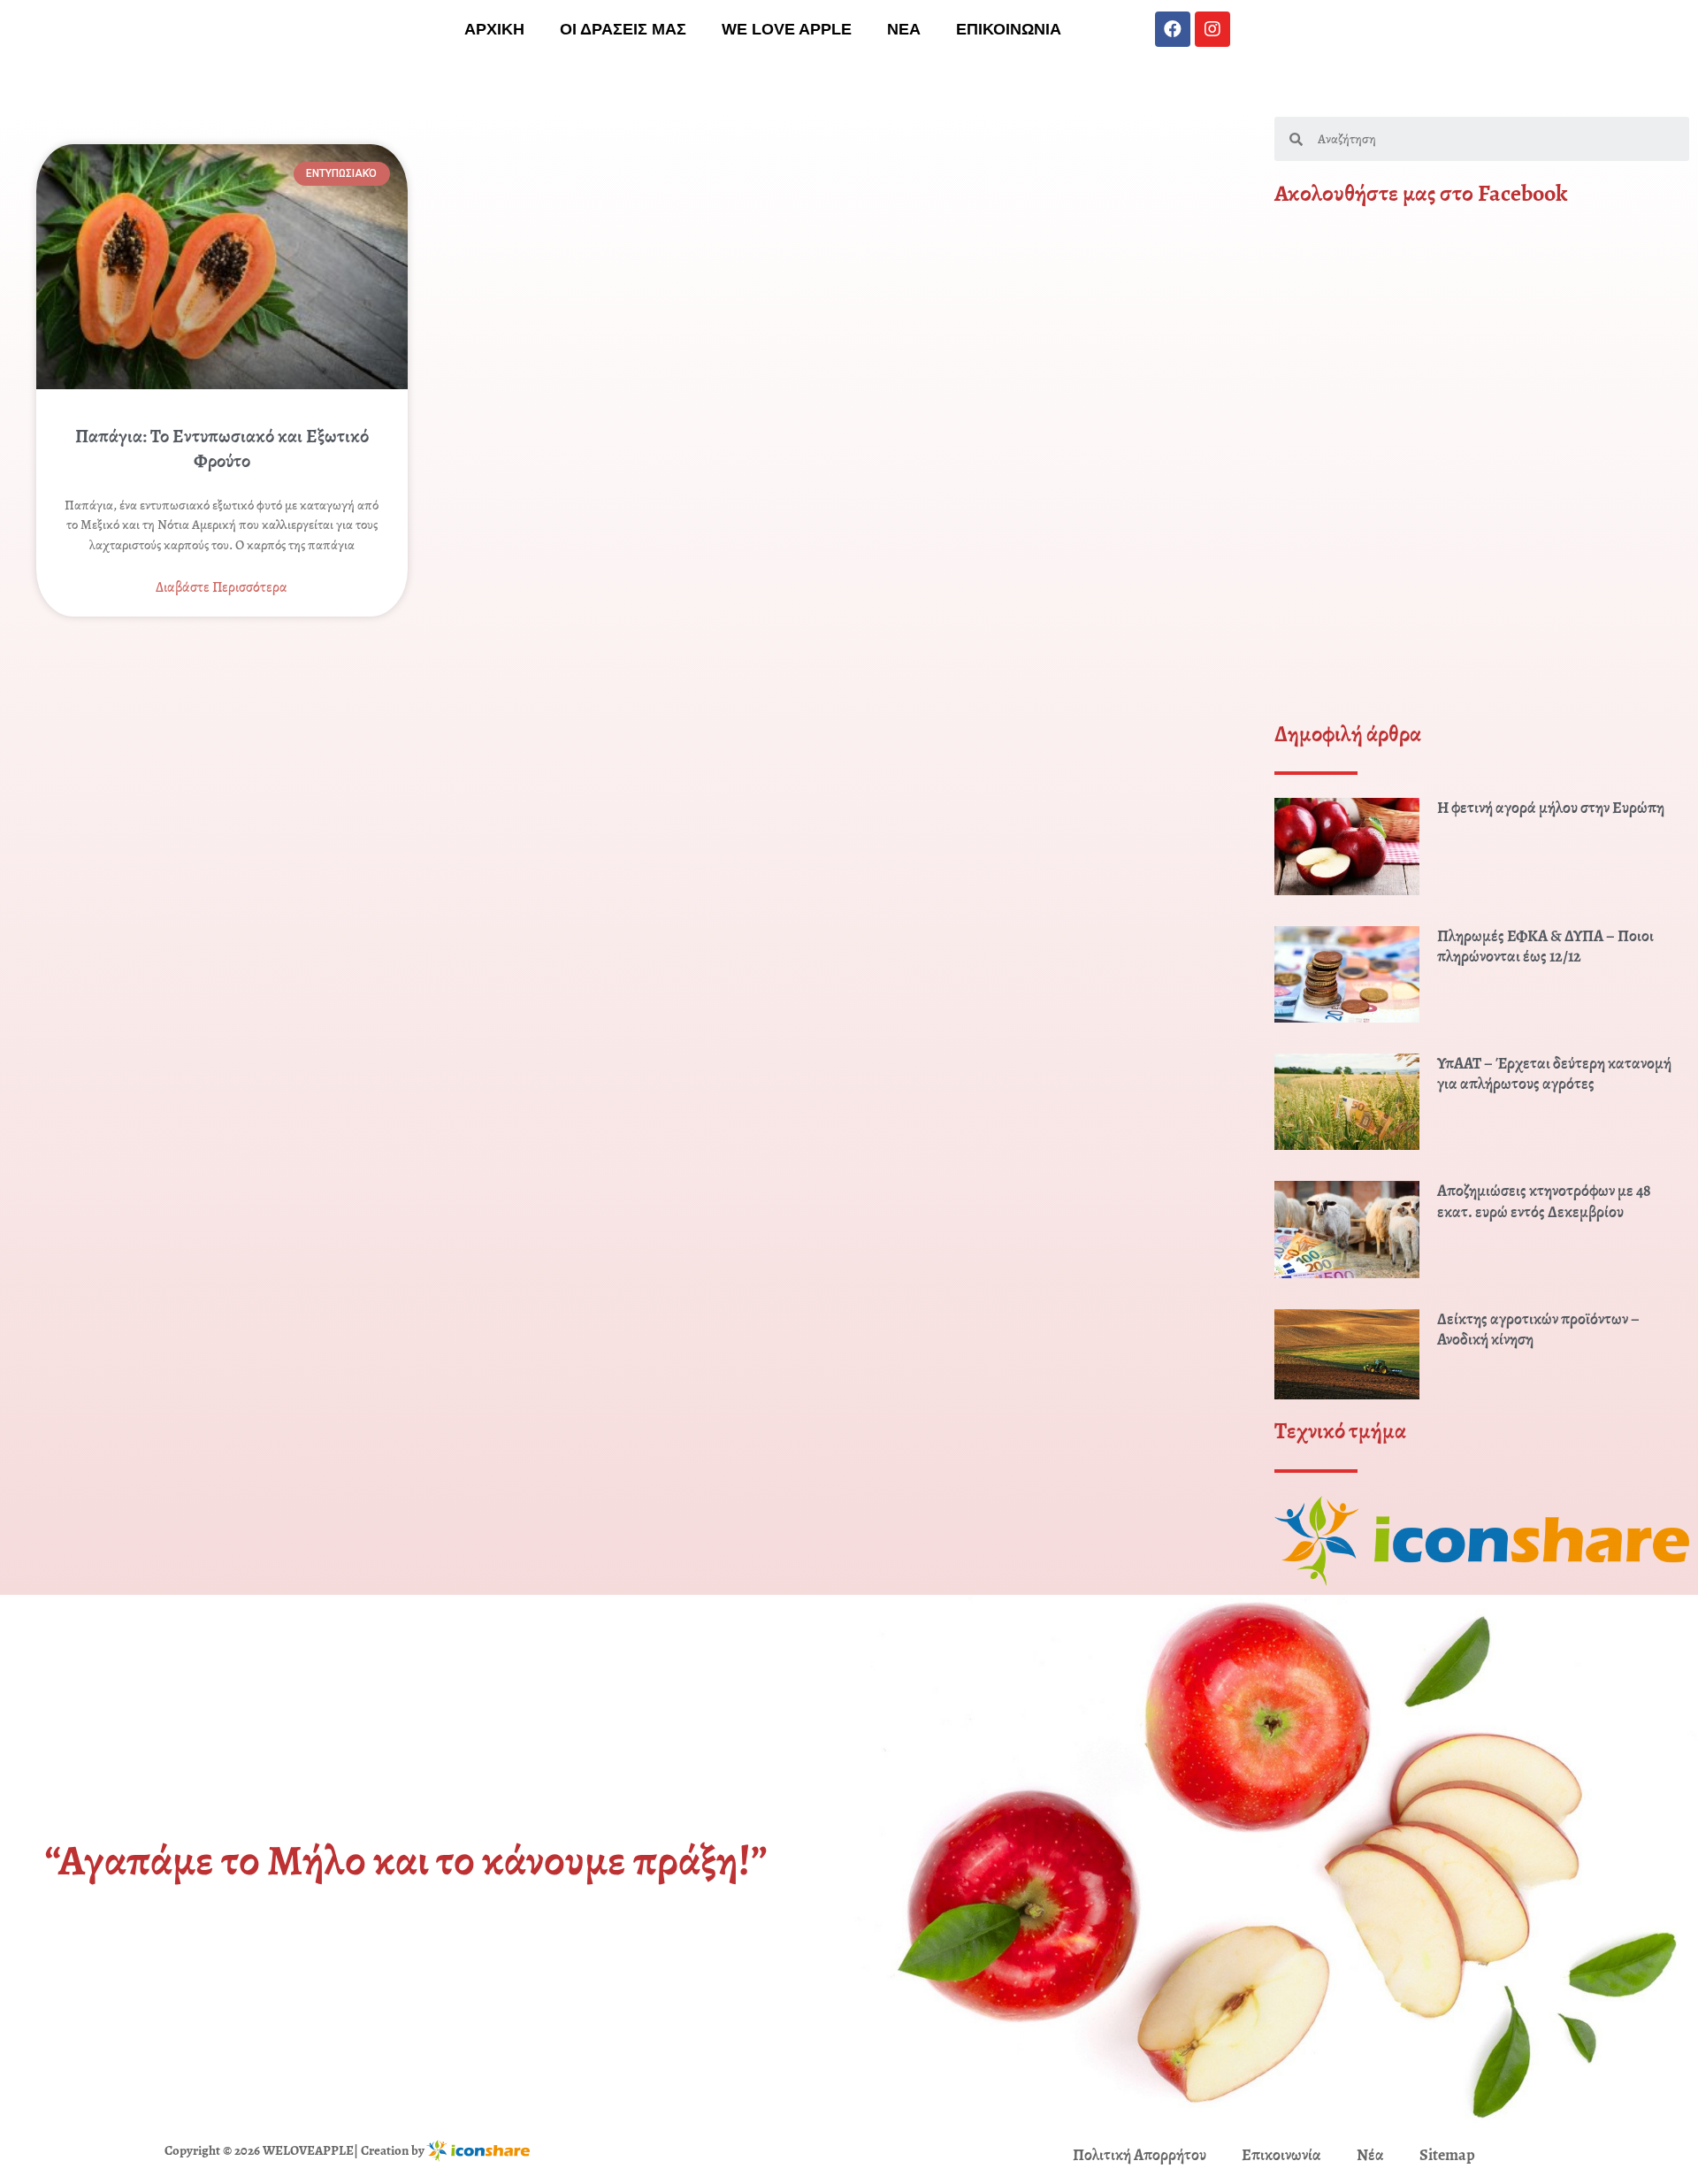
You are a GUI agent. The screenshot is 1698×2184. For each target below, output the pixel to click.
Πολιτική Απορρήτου (1140, 2155)
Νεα (904, 29)
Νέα (1370, 2155)
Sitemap (1447, 2155)
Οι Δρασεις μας (623, 29)
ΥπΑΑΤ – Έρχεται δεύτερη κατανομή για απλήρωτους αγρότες (1554, 1073)
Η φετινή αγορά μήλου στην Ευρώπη (1551, 808)
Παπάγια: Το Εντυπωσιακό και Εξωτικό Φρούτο (222, 448)
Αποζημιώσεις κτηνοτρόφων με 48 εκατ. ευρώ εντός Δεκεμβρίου (1544, 1201)
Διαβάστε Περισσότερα (222, 587)
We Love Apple (787, 29)
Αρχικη (494, 29)
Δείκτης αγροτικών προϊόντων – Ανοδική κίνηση (1538, 1329)
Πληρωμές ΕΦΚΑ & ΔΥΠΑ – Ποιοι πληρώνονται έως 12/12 (1545, 946)
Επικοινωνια (1009, 29)
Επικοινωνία (1281, 2155)
